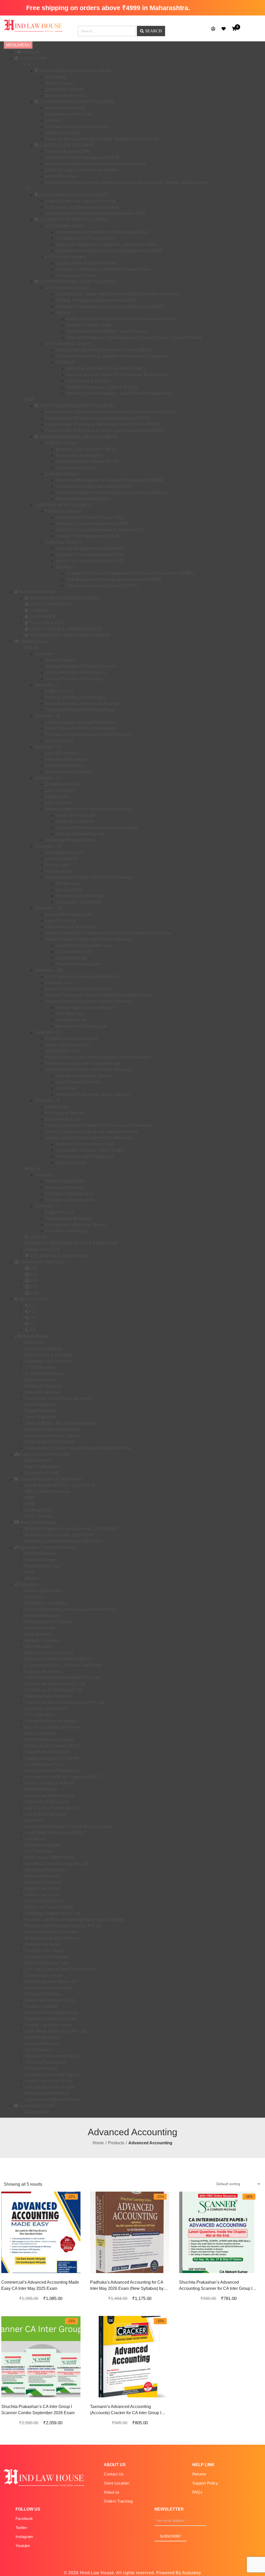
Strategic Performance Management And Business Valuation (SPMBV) (131, 573)
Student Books (34, 641)
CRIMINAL (39, 610)
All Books (31, 52)
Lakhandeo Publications (47, 1802)
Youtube (23, 2546)
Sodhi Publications (42, 2037)
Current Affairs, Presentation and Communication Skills (96, 213)
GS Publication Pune (44, 1764)
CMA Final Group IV (64, 542)
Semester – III (47, 716)
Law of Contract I (61, 790)
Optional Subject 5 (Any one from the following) (88, 1070)
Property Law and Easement (71, 1039)
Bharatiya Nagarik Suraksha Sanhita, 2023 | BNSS (71, 1529)
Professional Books (36, 592)
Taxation (53, 120)
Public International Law (67, 1045)
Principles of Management (69, 1194)
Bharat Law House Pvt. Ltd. (50, 1653)
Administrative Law (63, 1051)
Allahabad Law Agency (46, 1603)
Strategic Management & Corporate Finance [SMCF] (104, 350)
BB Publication (38, 1647)
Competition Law (71, 1020)
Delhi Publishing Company (49, 1740)
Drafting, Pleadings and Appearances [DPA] (96, 300)
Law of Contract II (61, 859)
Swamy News (37, 2112)
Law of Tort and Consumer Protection (79, 989)
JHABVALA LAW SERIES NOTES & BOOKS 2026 (71, 1243)
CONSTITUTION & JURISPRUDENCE (65, 629)
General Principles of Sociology (74, 679)
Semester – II (47, 685)
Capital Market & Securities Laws (86, 263)
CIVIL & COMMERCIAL (51, 604)
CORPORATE (42, 617)
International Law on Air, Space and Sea (92, 1094)
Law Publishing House (45, 1814)
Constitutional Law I (63, 784)
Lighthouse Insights (42, 1845)
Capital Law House (42, 1671)
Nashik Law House (42, 1895)
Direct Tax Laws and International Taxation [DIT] (99, 530)
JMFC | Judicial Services (47, 1491)
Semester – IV (48, 747)
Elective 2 (65, 362)
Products (116, 2143)
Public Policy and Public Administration (81, 728)
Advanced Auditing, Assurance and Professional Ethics (96, 164)
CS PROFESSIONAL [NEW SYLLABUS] (77, 282)
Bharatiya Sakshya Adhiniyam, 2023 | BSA (64, 1541)
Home (98, 2143)
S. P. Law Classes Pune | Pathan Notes (61, 1969)
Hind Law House (96, 2573)
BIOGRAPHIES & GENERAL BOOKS (64, 598)
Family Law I (57, 797)
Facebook (24, 2518)
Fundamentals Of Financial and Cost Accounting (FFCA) (97, 418)
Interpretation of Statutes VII (71, 927)
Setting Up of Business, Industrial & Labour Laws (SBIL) (107, 244)
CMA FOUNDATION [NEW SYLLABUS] (76, 406)
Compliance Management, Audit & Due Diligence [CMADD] (110, 306)
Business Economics (65, 96)
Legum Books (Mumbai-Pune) (52, 2099)
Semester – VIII (49, 970)
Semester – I (46, 654)
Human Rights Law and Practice (85, 1008)
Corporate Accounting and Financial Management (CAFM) (109, 251)
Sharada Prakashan (43, 1994)
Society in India (59, 741)
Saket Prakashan (40, 1417)
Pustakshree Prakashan (47, 1957)
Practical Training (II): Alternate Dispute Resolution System (99, 995)
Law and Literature (62, 753)
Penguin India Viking (44, 1951)
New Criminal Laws (37, 1522)
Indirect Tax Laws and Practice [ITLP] (90, 561)
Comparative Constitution (79, 902)
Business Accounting (65, 1187)
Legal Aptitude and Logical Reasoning (80, 201)
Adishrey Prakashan (43, 1349)
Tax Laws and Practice (76, 275)
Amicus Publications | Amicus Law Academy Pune (71, 1609)
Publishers (28, 1585)
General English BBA (65, 1181)
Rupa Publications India (47, 1963)
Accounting (56, 77)
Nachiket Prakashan (43, 1882)
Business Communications (70, 1200)
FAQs (197, 2492)
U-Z (34, 1293)
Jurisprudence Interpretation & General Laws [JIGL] (102, 232)
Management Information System (75, 1225)
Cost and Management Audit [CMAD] (89, 548)
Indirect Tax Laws (61, 176)
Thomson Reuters (41, 2068)
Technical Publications (45, 2062)
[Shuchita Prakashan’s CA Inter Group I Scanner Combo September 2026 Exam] (74, 2398)
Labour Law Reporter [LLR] (49, 1795)
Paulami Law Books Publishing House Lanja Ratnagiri (75, 1920)
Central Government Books (45, 1454)
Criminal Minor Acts (73, 952)
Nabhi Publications (42, 1467)
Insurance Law (69, 890)
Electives (64, 567)
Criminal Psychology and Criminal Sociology (97, 828)
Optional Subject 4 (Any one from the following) (88, 1001)
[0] (234, 29)
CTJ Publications (40, 1367)
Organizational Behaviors (69, 1218)
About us (112, 2492)
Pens (29, 1572)
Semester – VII (48, 908)
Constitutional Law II (64, 852)
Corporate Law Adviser (46, 1709)
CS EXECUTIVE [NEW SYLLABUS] (73, 220)
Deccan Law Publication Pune (52, 1727)
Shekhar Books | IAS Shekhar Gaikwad (61, 1423)
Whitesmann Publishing (46, 2093)
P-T (34, 1287)
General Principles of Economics (75, 673)
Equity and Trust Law (75, 821)
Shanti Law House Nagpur (49, 1988)
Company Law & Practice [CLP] (85, 238)
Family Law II (57, 865)
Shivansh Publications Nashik (52, 1429)
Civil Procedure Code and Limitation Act (82, 977)
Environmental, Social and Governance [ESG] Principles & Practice (117, 294)
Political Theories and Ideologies (75, 697)
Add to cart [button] (35, 2274)
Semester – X (47, 1101)
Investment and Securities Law (84, 945)
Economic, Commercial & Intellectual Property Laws (103, 269)
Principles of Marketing (66, 1231)
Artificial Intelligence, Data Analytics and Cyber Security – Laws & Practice (134, 337)
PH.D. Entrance (39, 1516)
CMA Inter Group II (62, 474)
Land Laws (66, 1088)
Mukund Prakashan (42, 1392)
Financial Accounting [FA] (79, 455)
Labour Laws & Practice (88, 381)
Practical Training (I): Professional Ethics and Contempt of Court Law (108, 933)
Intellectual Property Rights (70, 840)
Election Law (68, 883)
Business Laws (59, 83)
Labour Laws (57, 1107)
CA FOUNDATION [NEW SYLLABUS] (75, 71)
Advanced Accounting (65, 108)
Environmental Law (63, 1119)
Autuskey (192, 2573)
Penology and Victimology (80, 896)
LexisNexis (35, 1839)
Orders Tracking (118, 2501)
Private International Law (78, 964)
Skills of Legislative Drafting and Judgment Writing (91, 1132)
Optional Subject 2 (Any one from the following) (88, 877)
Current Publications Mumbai (51, 1721)
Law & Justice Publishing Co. (51, 1808)
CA (28, 64)
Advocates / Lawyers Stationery (48, 1547)
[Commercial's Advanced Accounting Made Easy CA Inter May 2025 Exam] (74, 2274)
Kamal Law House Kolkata (49, 1783)
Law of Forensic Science (78, 1082)
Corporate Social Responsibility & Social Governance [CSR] (121, 319)
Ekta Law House (40, 1380)
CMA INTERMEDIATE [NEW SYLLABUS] (78, 437)
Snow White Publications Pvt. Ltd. (56, 2031)
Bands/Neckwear (40, 1553)
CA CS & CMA (33, 58)
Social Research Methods (69, 772)
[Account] (213, 29)
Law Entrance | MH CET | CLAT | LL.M (60, 1485)
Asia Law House (40, 1628)
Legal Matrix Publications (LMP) (54, 1833)
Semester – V (47, 778)
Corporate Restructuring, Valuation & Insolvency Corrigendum (112, 356)
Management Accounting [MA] (83, 499)
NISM (30, 1504)
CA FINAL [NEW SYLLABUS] (67, 145)
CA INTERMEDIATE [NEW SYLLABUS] (76, 102)
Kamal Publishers (41, 1789)
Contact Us (114, 2474)
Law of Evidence (61, 921)
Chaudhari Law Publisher (48, 1361)
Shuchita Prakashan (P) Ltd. (50, 2019)
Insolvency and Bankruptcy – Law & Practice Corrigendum (119, 393)
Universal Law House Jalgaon (52, 1436)
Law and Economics (64, 766)
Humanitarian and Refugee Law (85, 1156)
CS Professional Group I (68, 288)
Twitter (21, 2528)
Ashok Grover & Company (49, 1355)
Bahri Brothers (38, 1460)
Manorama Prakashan (45, 1870)
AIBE (29, 1498)
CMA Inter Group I (62, 443)
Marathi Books (35, 1336)
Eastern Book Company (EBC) (53, 1746)
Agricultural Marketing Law (80, 834)
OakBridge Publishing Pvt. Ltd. (53, 1913)
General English (60, 660)
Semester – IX (48, 1032)
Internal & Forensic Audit (89, 325)
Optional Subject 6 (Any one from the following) (88, 1138)
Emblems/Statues (41, 1560)
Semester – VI (48, 846)
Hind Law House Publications (52, 1771)
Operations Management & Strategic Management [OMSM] (109, 480)
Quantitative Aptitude (64, 89)
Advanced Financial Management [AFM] (82, 158)
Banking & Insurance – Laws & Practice (102, 387)
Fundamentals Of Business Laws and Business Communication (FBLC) (111, 412)
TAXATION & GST (46, 623)
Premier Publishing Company (52, 1932)
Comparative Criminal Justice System (90, 1150)
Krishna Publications (44, 1386)
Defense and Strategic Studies (84, 1076)
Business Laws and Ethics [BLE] (85, 449)
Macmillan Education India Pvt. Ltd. (57, 1864)
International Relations (66, 759)
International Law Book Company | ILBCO (63, 1777)
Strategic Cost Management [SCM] (87, 536)
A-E (34, 1268)
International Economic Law (81, 1026)
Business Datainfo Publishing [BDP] (58, 1659)
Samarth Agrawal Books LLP (51, 1982)
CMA (29, 400)
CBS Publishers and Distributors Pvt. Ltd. (62, 1678)
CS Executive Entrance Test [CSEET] (73, 195)
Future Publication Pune (47, 1752)
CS (28, 189)
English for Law (60, 691)
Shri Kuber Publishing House (51, 2013)
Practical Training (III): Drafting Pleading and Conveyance (98, 1057)
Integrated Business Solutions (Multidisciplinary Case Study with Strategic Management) (126, 182)
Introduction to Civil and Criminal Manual (83, 1063)
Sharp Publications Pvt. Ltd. (50, 2000)
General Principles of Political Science (80, 666)
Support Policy (205, 2483)
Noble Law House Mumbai (49, 1907)
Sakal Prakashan (40, 1411)
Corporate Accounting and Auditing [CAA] (94, 486)
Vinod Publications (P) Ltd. (49, 2081)
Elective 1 (65, 313)
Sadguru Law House (43, 1975)
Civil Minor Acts (70, 1014)
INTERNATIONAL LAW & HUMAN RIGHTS (69, 635)
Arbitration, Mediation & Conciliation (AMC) (105, 368)
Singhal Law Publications (48, 2025)
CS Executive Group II (66, 257)
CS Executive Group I (65, 226)
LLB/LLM (38, 1237)
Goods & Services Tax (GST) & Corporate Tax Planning (117, 375)
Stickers (32, 1578)
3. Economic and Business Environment (82, 207)
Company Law (59, 983)
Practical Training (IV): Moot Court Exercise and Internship (98, 1125)
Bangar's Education (43, 1640)
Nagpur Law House (42, 1889)
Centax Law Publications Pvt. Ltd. (55, 1684)
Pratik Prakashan (40, 1405)
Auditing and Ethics (63, 133)
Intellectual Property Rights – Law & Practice (107, 331)
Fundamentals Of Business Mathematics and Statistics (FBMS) (103, 424)
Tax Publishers (38, 2050)
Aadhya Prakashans (43, 1591)
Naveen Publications (44, 1901)
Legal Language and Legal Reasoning (81, 722)
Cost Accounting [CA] (75, 468)
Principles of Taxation (65, 1113)
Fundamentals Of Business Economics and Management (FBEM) (105, 431)
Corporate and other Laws (69, 114)
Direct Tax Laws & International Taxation (82, 170)
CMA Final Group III (63, 511)
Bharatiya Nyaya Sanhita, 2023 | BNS (59, 1535)
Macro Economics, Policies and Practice (82, 704)
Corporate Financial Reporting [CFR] (89, 555)
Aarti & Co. (35, 1343)
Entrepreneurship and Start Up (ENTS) (101, 586)
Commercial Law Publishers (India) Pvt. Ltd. (65, 1702)
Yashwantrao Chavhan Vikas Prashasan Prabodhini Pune (78, 1448)
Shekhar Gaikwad (41, 2006)
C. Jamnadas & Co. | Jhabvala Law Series (63, 1665)
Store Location (116, 2483)
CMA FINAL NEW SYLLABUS (63, 505)
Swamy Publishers (42, 1473)
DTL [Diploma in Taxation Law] (59, 1256)
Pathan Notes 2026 (42, 1249)
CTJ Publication (39, 1715)
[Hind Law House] (33, 25)
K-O (34, 1281)
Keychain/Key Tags (42, 1566)
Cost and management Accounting (77, 127)
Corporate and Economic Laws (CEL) (90, 517)
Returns (199, 2474)
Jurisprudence (58, 871)
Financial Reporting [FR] (68, 151)
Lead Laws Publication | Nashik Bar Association (68, 1826)
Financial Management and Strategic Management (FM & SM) (102, 139)
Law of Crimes (58, 803)
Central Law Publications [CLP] (53, 1690)
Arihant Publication (42, 1616)
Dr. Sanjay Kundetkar (44, 1374)
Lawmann (34, 1820)
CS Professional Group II (68, 344)
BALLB (31, 648)
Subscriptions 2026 (37, 2106)
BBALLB (33, 1169)
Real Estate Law (71, 1163)
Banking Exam (38, 1510)
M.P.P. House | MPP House (49, 1857)
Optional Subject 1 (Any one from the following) (88, 809)
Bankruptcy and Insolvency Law (85, 1144)
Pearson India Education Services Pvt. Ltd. (64, 1926)
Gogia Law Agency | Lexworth (52, 1758)
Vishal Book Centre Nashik (49, 1442)
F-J (33, 1274)
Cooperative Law (71, 958)
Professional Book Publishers (52, 1938)
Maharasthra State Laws (42, 1262)
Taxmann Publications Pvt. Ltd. (53, 2056)
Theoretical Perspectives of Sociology (80, 710)
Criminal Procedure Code (69, 914)
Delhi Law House (41, 1733)
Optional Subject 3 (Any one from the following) (88, 939)
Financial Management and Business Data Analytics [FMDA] (111, 493)
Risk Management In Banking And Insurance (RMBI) (114, 579)
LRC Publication (40, 1851)
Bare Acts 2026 (33, 1299)
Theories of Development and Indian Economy (88, 735)
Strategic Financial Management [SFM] (91, 524)
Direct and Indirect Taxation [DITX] (87, 462)
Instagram (24, 2537)
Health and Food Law (75, 815)
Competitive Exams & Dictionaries (50, 1479)
